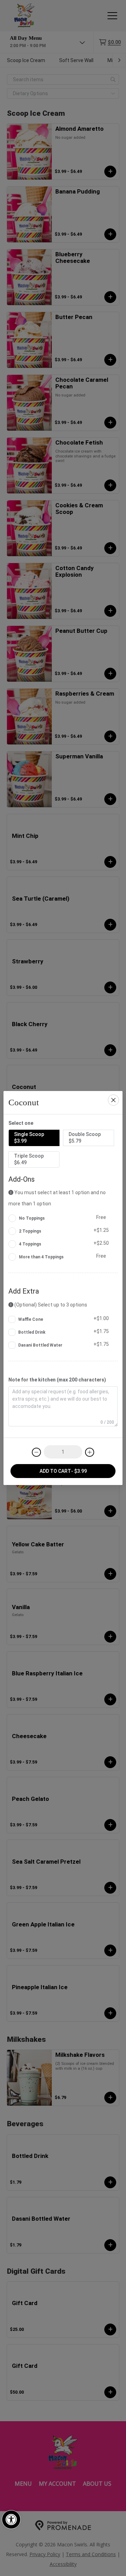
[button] (11, 2520)
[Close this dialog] (113, 1100)
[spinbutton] (63, 1452)
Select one (21, 1123)
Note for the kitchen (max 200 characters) (57, 1380)
